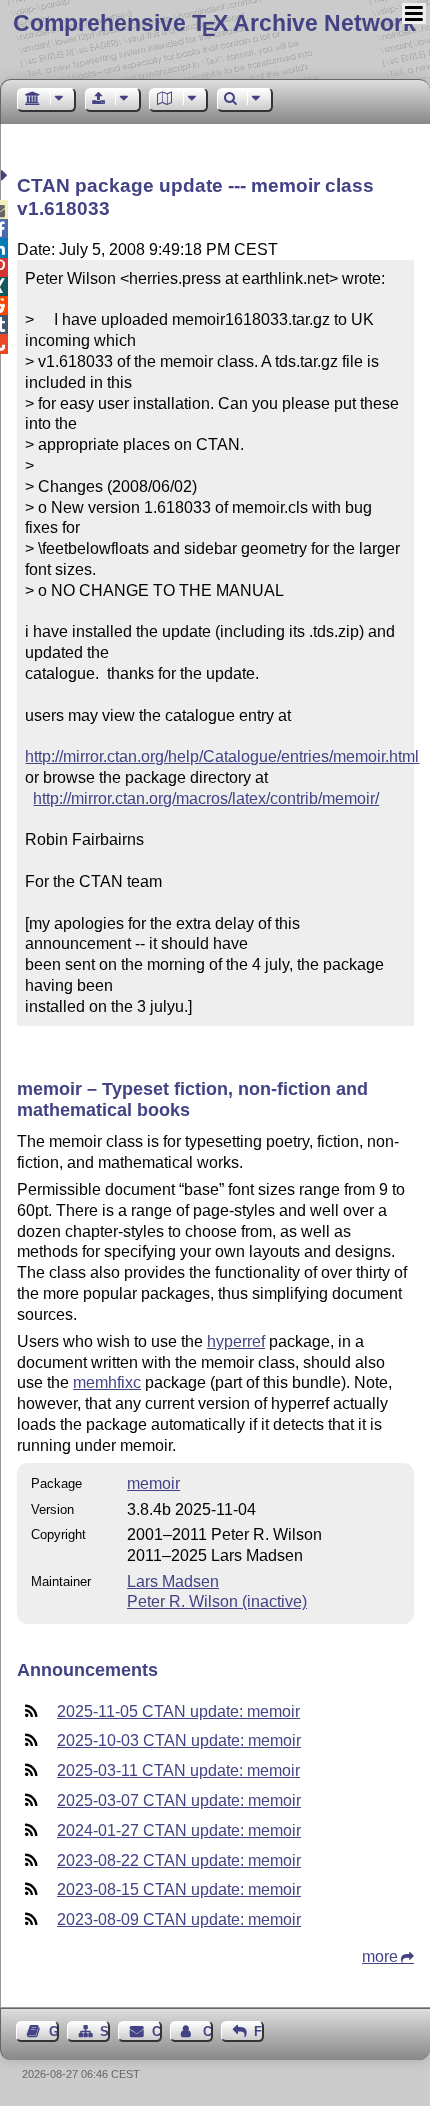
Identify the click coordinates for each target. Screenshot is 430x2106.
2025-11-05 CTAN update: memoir (178, 1711)
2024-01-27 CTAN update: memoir (179, 1830)
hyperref (236, 1341)
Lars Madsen (173, 1581)
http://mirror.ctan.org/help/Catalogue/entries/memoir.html (222, 756)
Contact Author (208, 2031)
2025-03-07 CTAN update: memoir (179, 1800)
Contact (156, 2031)
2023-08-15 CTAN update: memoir (179, 1889)
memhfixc (107, 1382)
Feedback (259, 2031)
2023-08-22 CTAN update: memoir (179, 1860)
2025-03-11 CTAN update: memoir (178, 1770)
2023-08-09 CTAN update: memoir (179, 1919)
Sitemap (105, 2031)
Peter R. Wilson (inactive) (217, 1601)
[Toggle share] (6, 175)
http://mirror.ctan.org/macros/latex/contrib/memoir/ (206, 798)
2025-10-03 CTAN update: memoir (179, 1740)
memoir (153, 1483)
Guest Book (54, 2031)
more (380, 1956)
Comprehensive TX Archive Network (214, 23)
